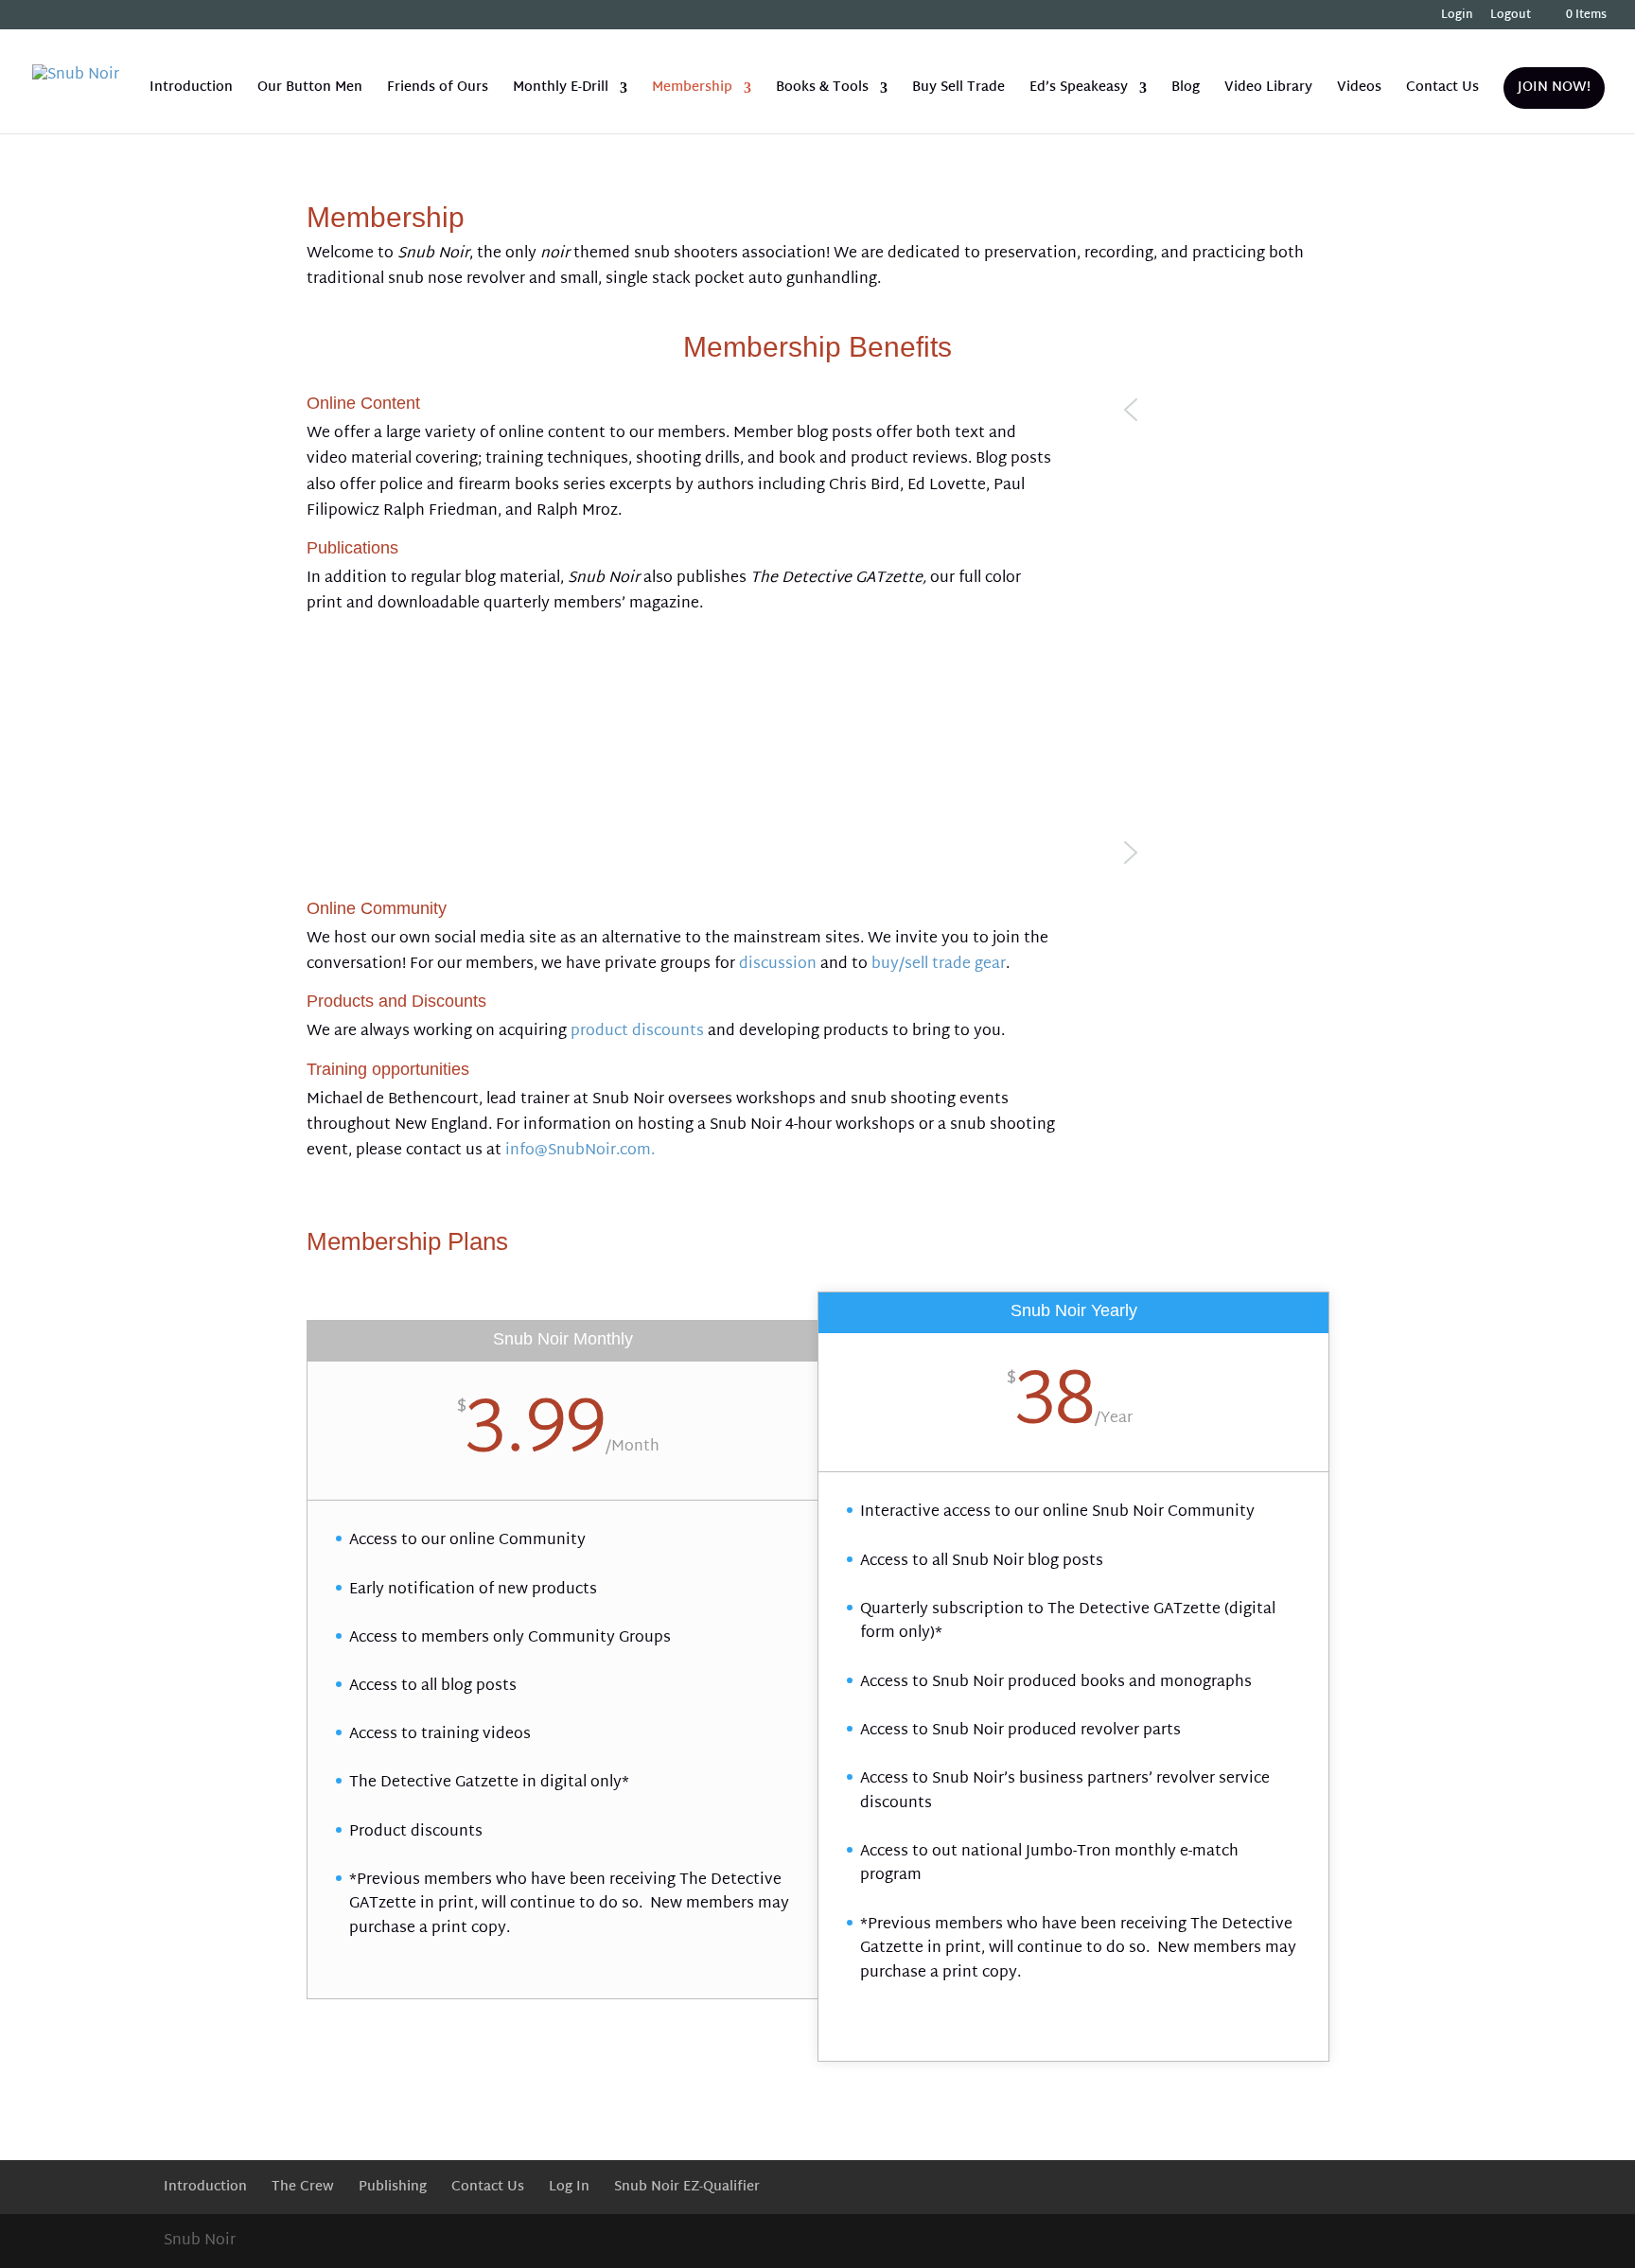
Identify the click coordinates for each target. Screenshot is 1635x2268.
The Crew (303, 2187)
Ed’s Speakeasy (1079, 90)
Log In (569, 2187)
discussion (778, 965)
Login (1457, 18)
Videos (1359, 90)
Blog (1186, 90)
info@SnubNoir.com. (580, 1151)
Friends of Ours (438, 90)
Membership (692, 90)
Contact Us (1442, 90)
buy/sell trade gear (939, 965)
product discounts (637, 1032)
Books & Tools (822, 90)
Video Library (1268, 90)
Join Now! (1554, 88)
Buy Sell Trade (958, 90)
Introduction (191, 90)
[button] (1222, 410)
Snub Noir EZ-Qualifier (687, 2187)
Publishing (393, 2187)
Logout (1511, 18)
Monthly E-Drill (561, 90)
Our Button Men (310, 90)
